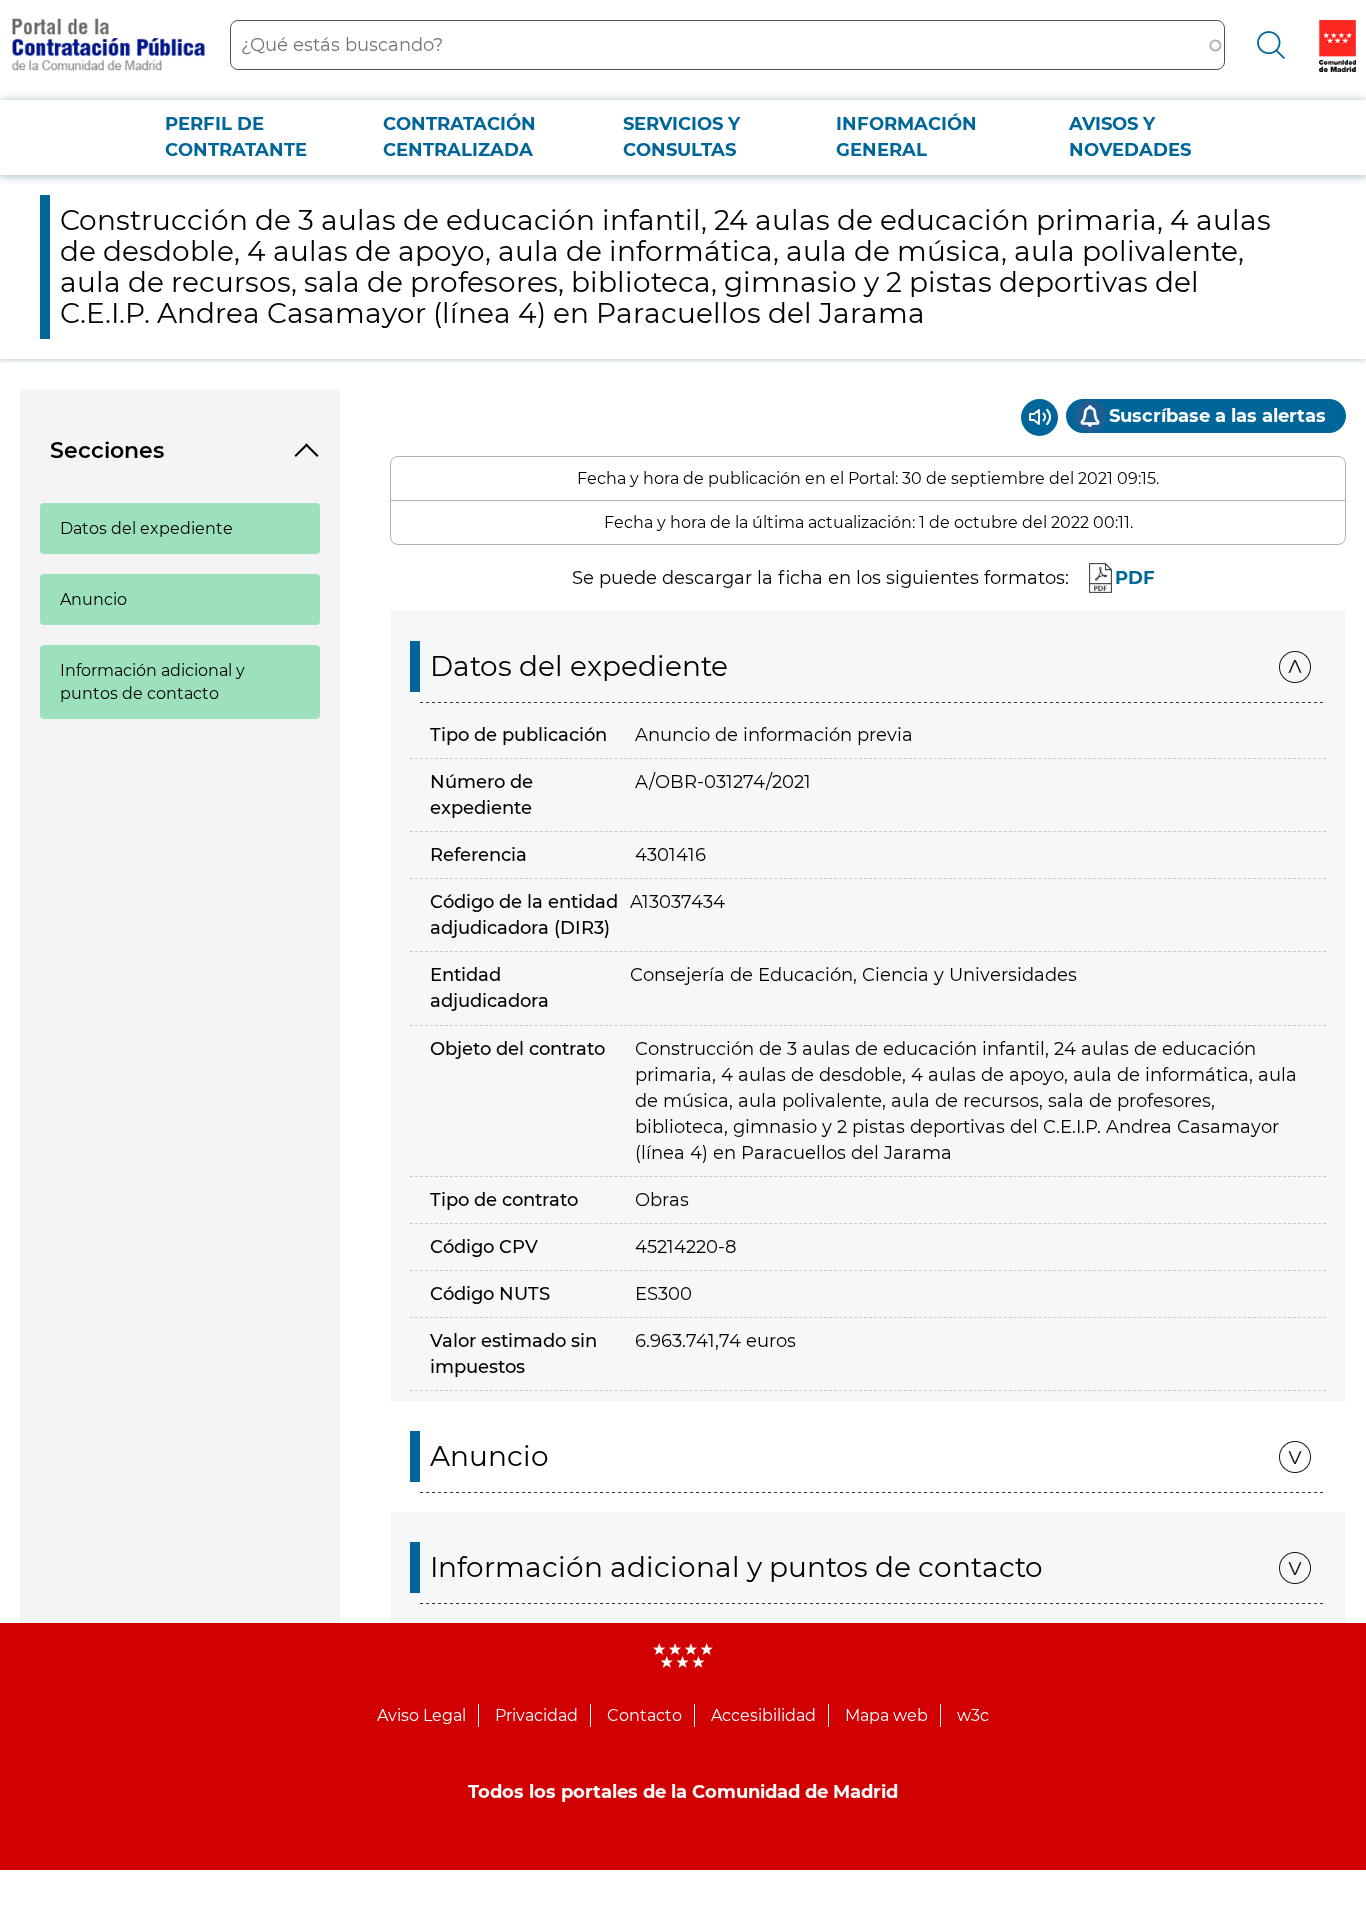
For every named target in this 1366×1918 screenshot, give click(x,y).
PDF (1135, 578)
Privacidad (536, 1715)
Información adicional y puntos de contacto (152, 682)
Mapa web (886, 1715)
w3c (973, 1715)
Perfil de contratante (236, 137)
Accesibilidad (763, 1715)
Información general (906, 137)
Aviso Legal (421, 1715)
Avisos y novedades (1130, 137)
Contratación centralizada (459, 137)
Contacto (644, 1715)
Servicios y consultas (681, 137)
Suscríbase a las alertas (1217, 416)
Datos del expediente (146, 528)
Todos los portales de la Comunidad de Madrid (683, 1792)
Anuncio (93, 599)
